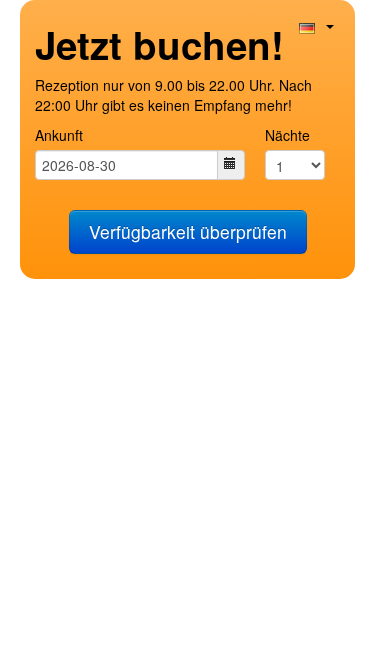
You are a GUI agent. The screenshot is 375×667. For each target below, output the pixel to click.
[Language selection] (316, 26)
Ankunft (59, 135)
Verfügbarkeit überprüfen (188, 231)
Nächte (287, 135)
